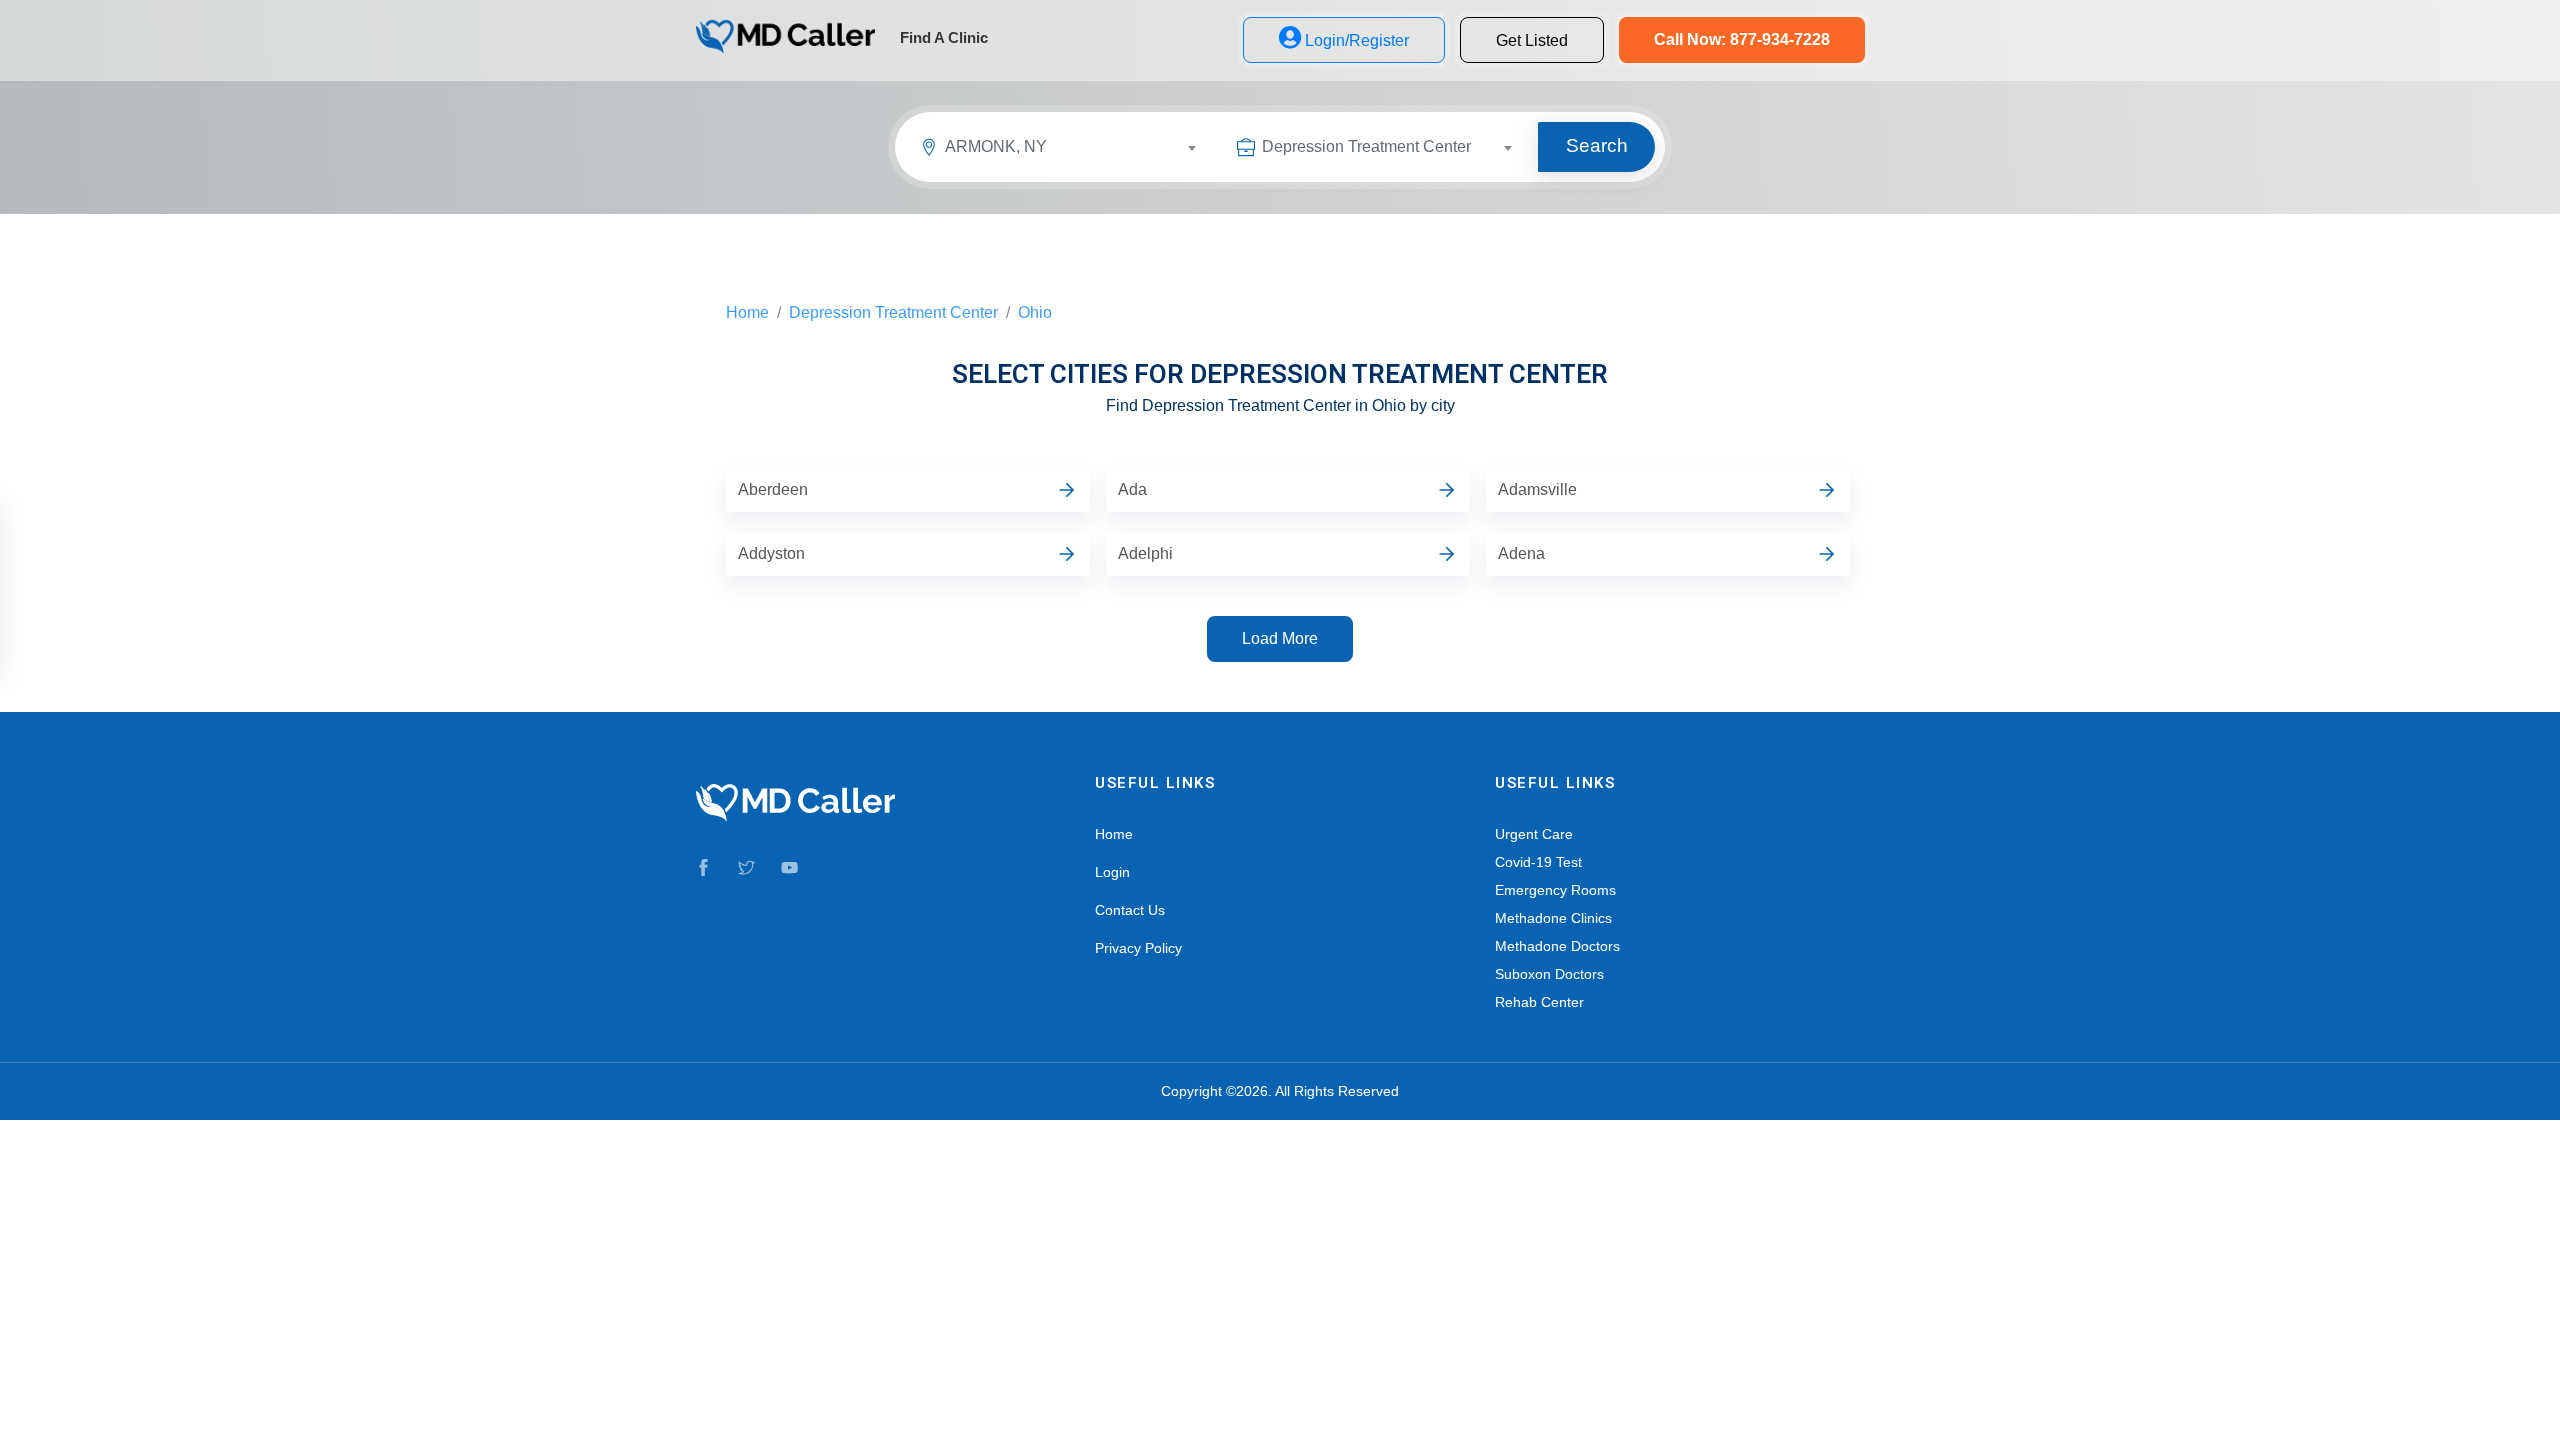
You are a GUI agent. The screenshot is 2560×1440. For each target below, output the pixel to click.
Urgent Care (1534, 834)
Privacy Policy (1138, 948)
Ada (1132, 489)
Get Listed (1532, 40)
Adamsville (1537, 489)
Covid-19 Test (1538, 862)
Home (747, 312)
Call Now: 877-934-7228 (1742, 39)
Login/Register (1357, 40)
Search (1597, 145)
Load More (1280, 638)
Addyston (771, 553)
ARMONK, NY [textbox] (996, 146)
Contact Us (1130, 910)
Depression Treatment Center (893, 312)
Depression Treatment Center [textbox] (1366, 146)
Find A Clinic (944, 37)
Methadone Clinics (1553, 918)
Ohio (1035, 312)
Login (1112, 872)
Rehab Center (1539, 1002)
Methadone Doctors (1557, 946)
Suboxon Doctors (1549, 974)
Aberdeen (773, 489)
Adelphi (1145, 553)
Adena (1521, 553)
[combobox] (1078, 150)
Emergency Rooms (1555, 890)
